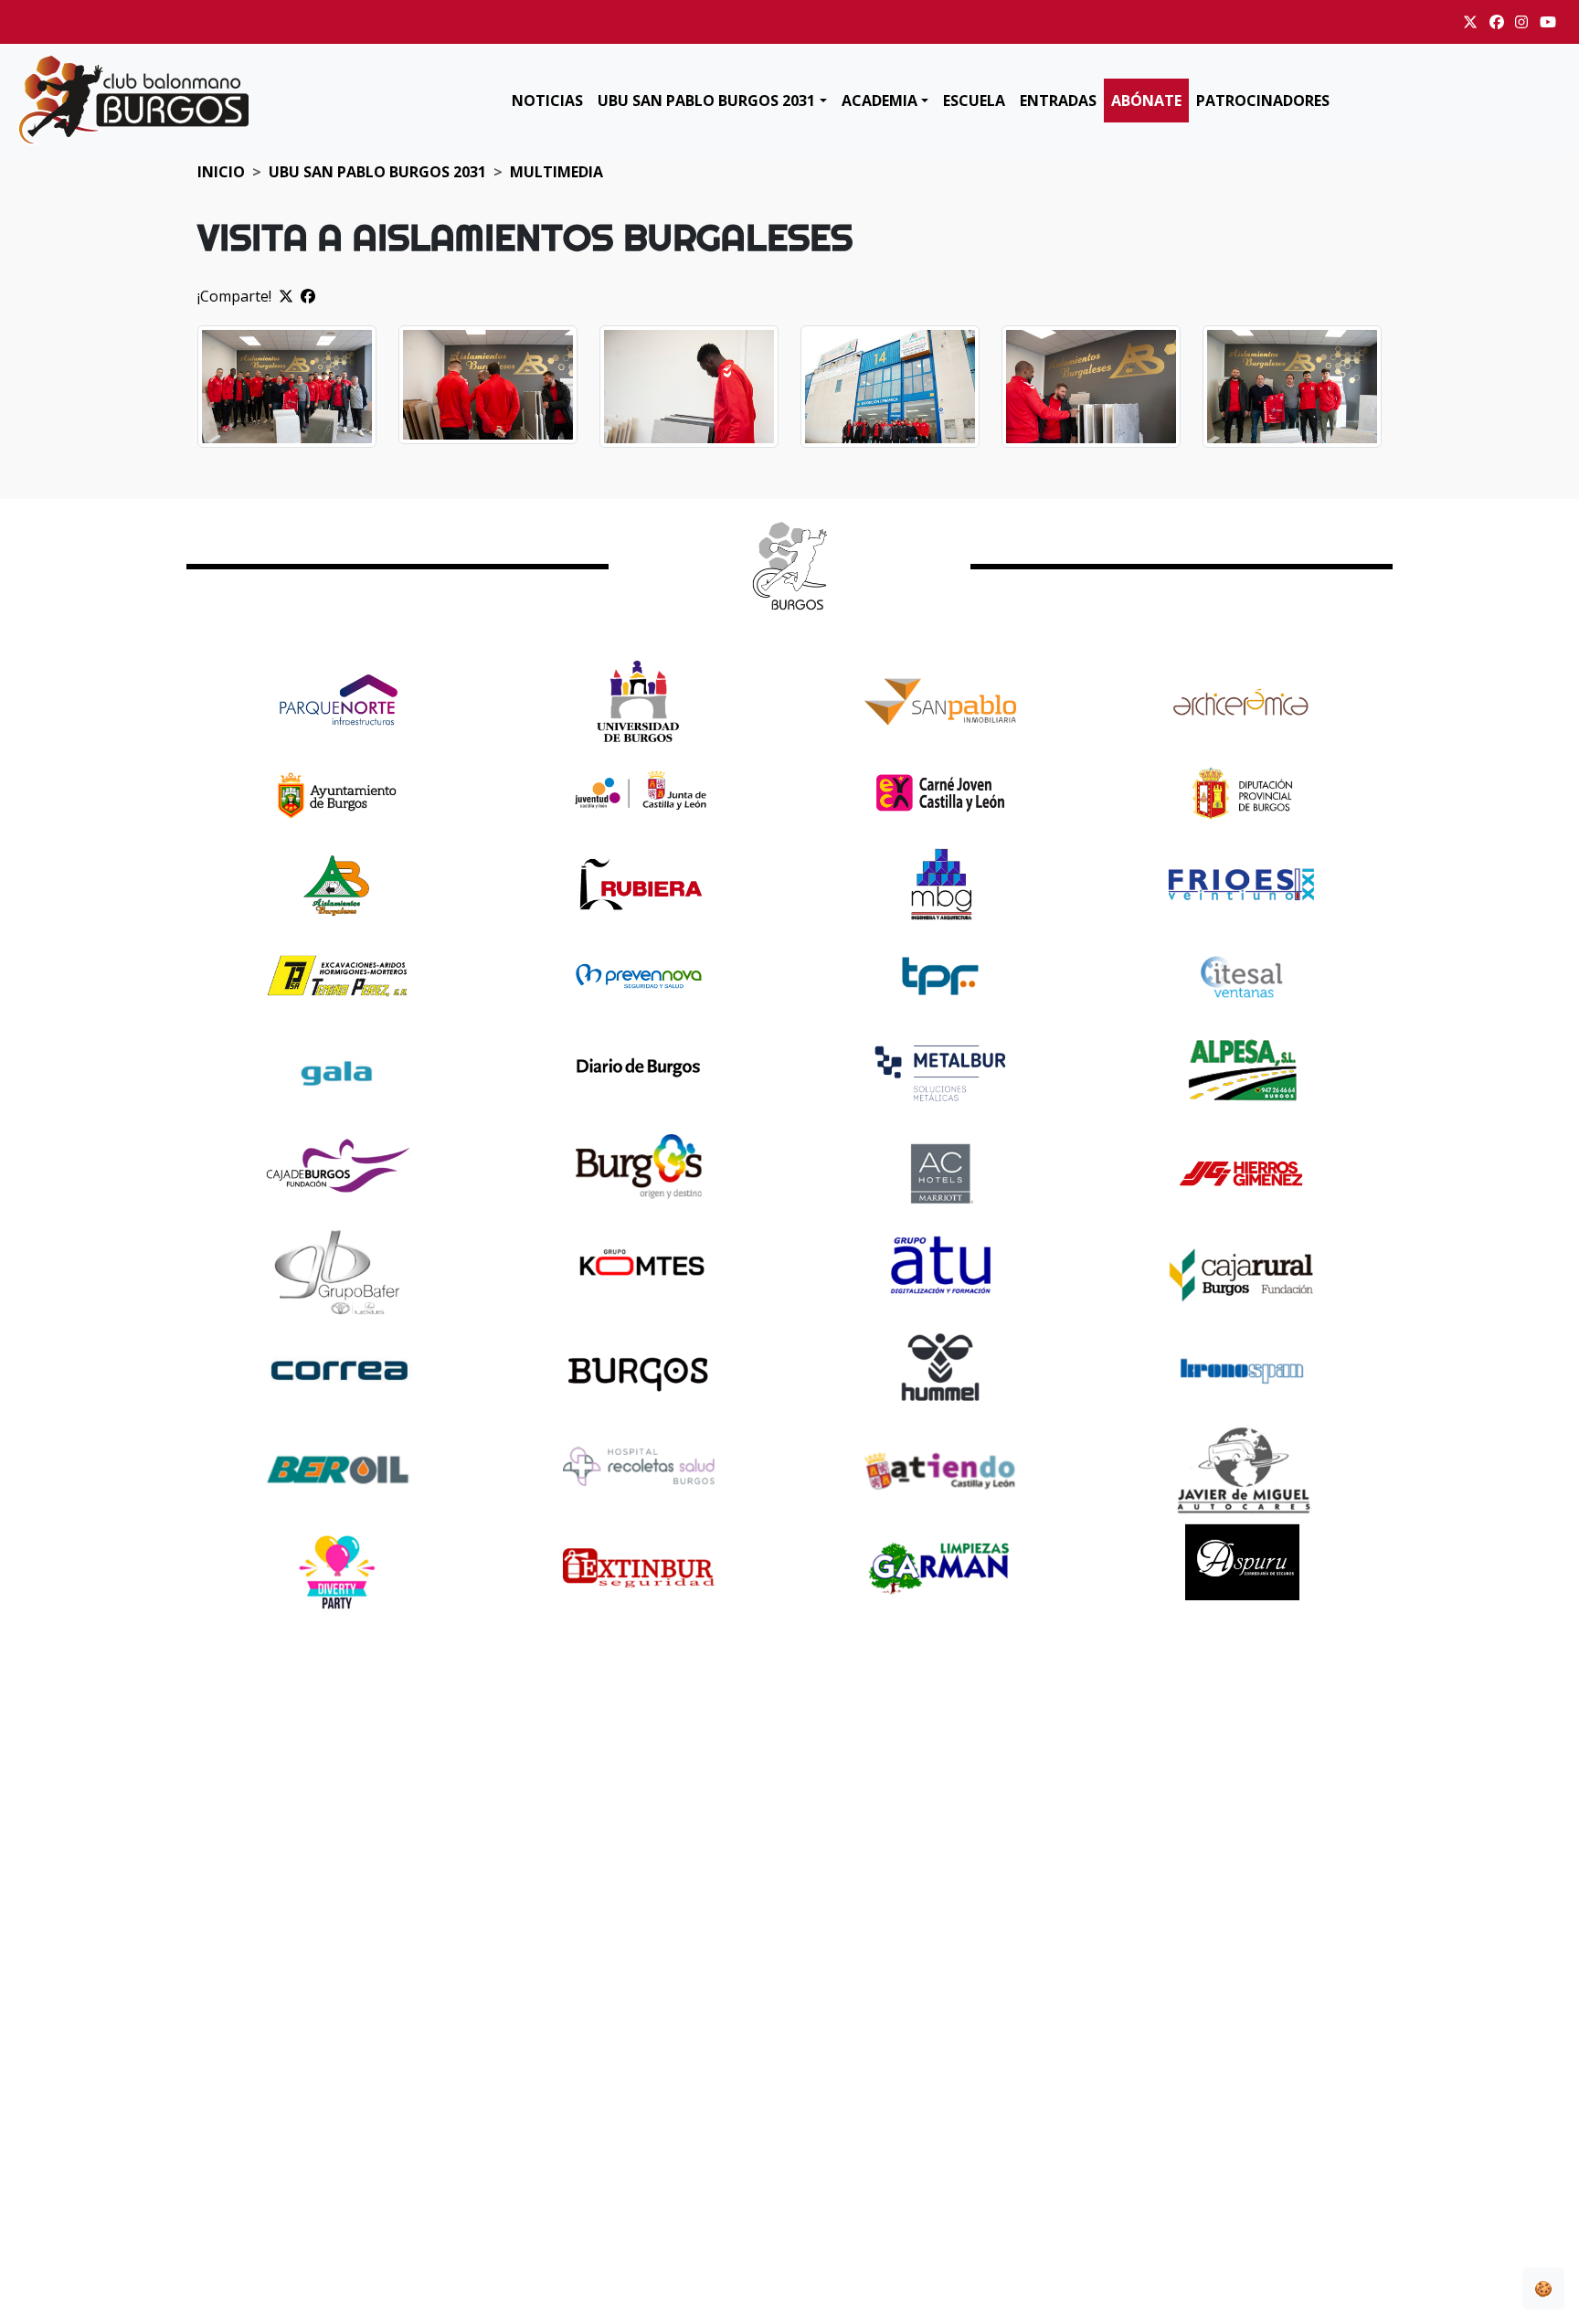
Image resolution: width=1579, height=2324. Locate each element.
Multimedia (556, 172)
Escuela (974, 101)
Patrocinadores (1263, 101)
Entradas (1058, 101)
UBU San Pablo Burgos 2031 (706, 101)
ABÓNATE (1146, 101)
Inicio (221, 172)
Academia (880, 101)
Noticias (547, 101)
